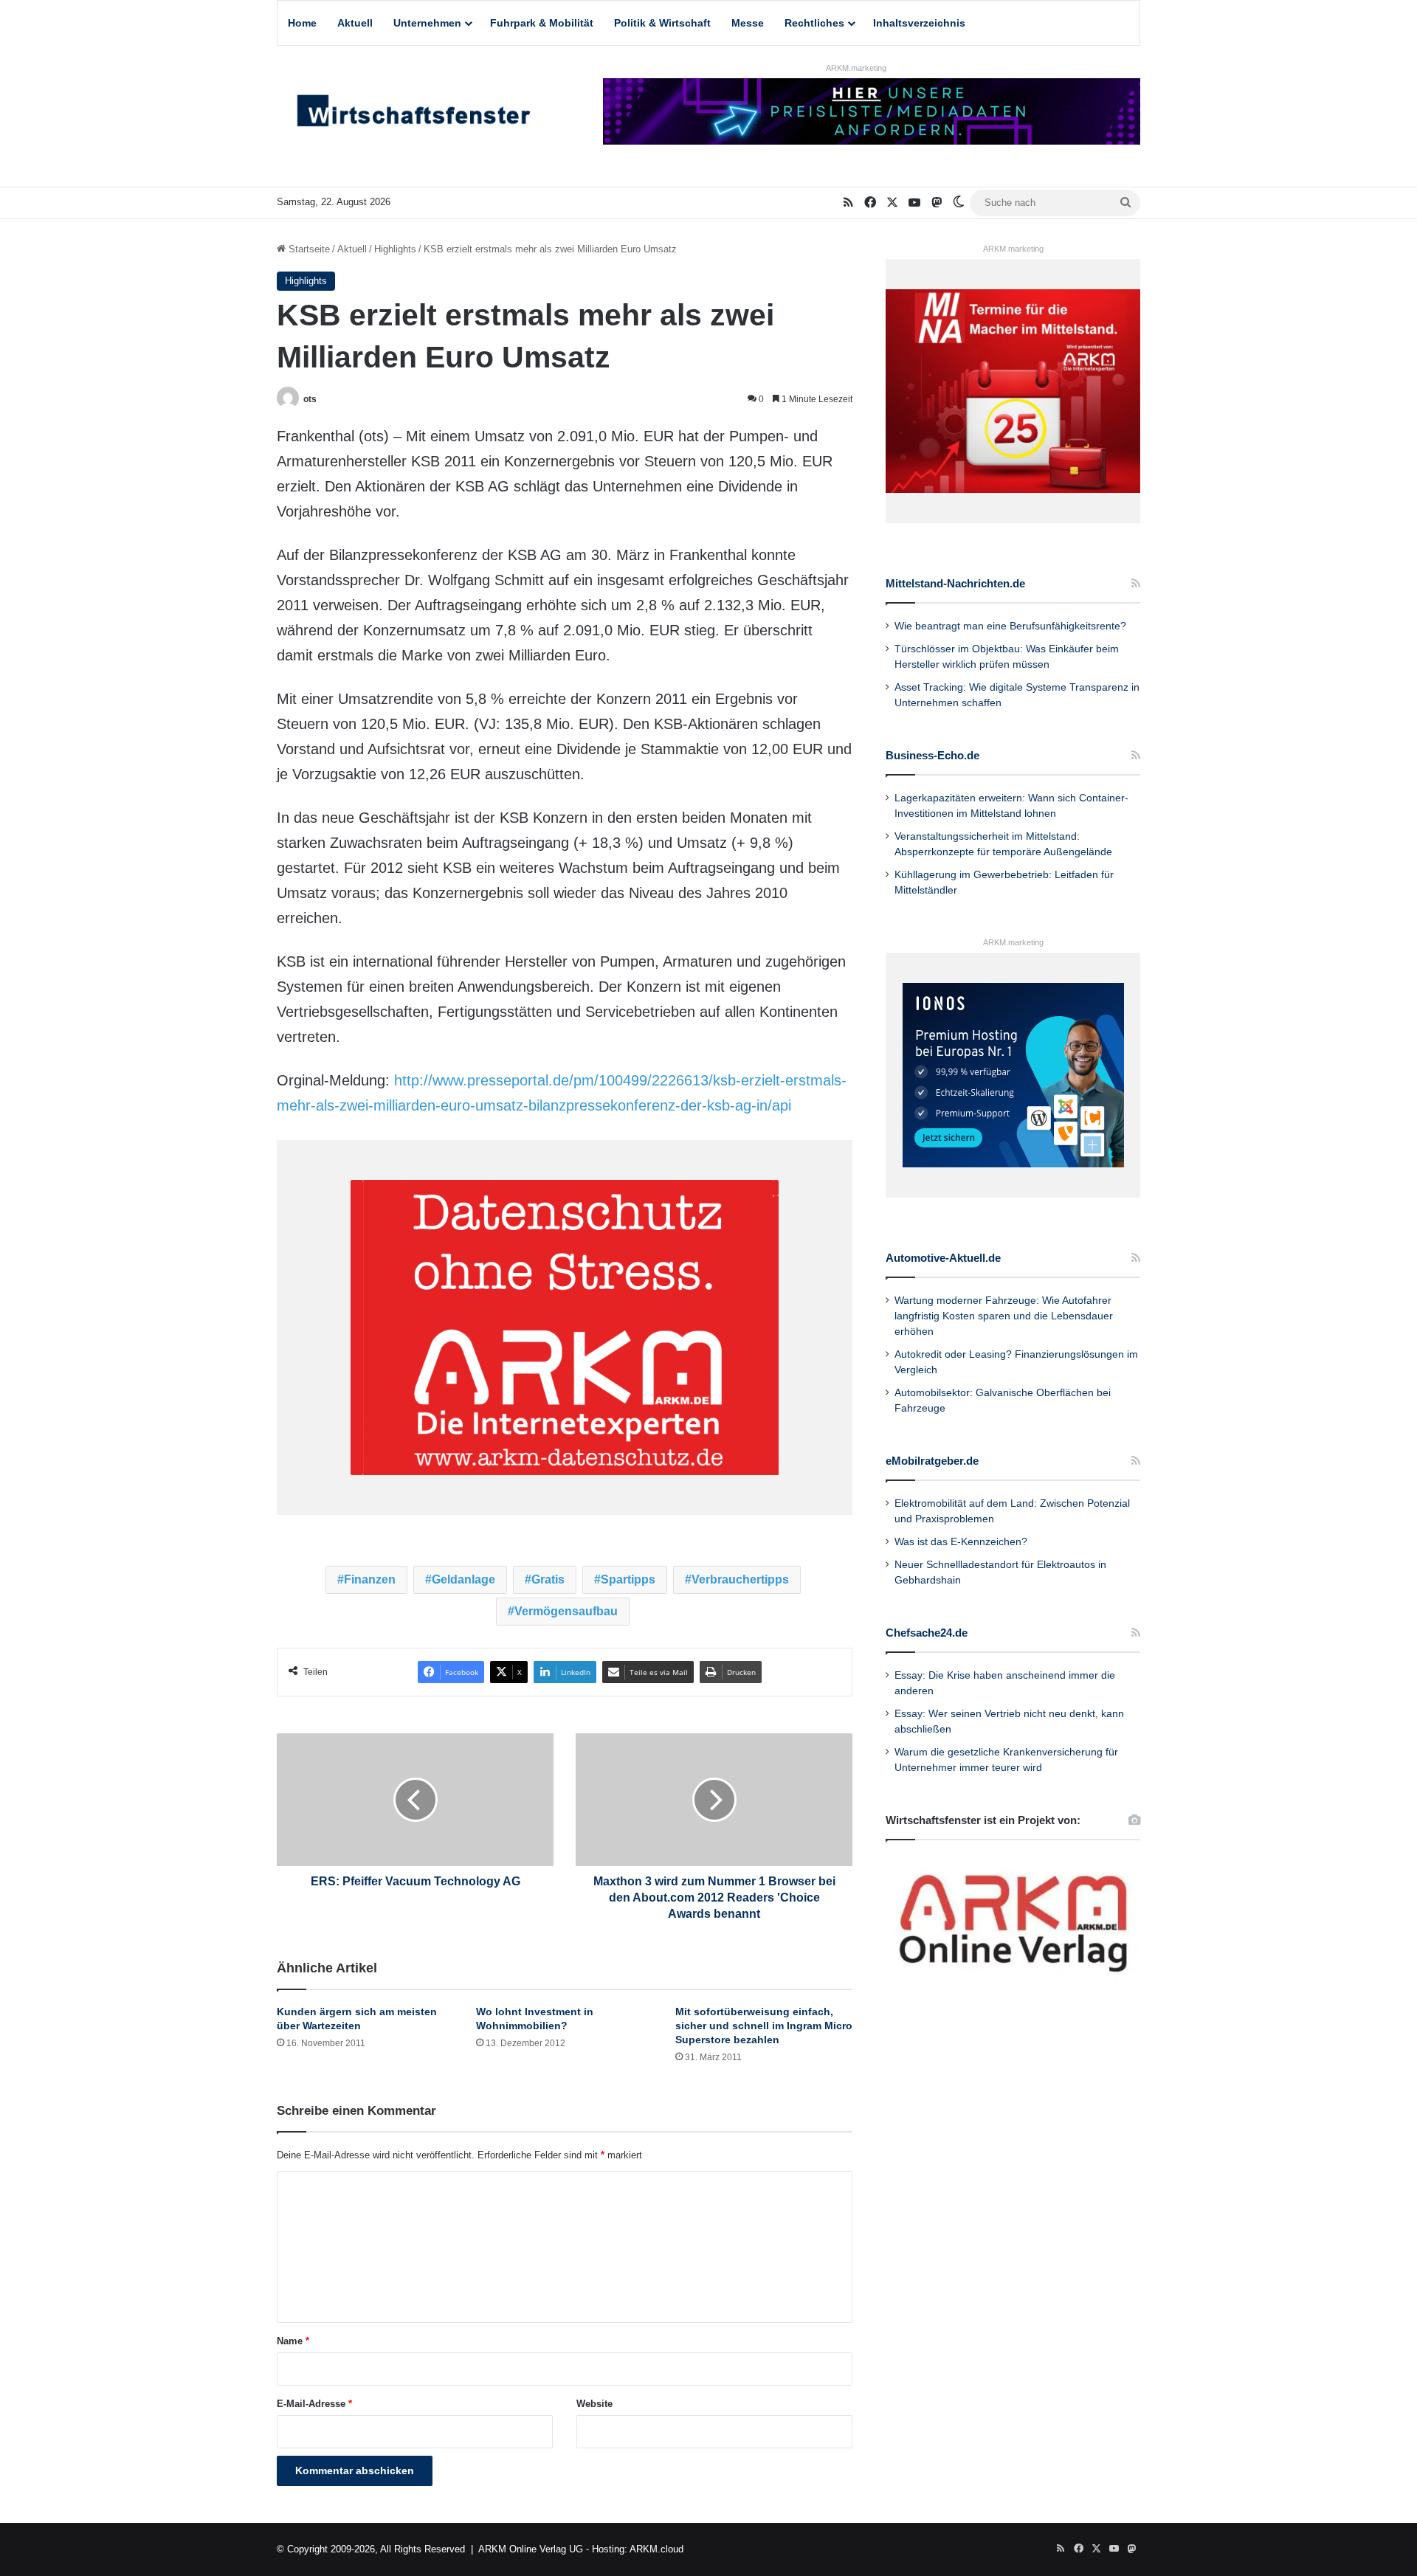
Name (293, 2341)
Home (302, 23)
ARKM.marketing (856, 68)
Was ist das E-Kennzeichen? (961, 1542)
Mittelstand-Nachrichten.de (955, 583)
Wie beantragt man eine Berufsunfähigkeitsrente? (1010, 626)
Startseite (308, 249)
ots (310, 399)
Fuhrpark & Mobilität (542, 23)
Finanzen (370, 1579)
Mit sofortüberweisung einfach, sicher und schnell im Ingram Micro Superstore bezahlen (764, 2026)
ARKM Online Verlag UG (531, 2549)
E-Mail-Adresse (314, 2404)
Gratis (548, 1579)
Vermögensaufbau (566, 1611)
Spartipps (628, 1579)
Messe (748, 23)
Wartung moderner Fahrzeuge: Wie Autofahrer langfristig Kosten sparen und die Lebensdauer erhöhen (1004, 1316)
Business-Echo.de (932, 755)
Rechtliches (814, 23)
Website (594, 2404)
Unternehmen (427, 23)
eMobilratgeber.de (932, 1461)
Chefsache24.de (927, 1633)
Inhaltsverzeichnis (919, 23)
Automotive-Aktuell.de (943, 1258)
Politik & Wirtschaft (662, 23)
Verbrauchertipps (740, 1579)
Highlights (395, 249)
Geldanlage (463, 1579)
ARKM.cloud (656, 2549)
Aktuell (355, 23)
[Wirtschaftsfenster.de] (413, 114)
